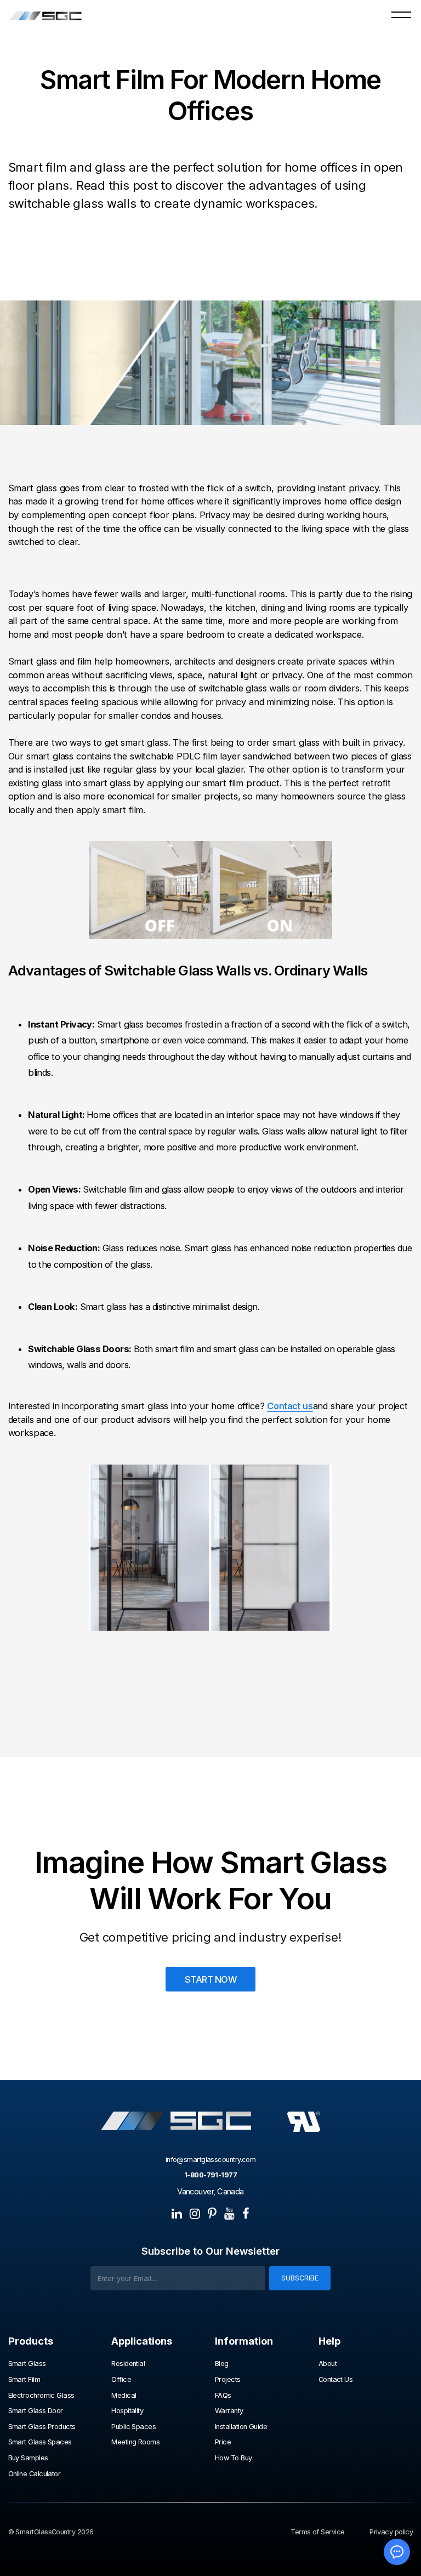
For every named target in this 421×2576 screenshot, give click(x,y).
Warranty (229, 2411)
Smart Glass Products (42, 2427)
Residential (128, 2364)
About (328, 2364)
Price (223, 2442)
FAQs (223, 2396)
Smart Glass (27, 2364)
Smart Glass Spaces (40, 2442)
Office (121, 2380)
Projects (228, 2380)
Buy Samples (28, 2458)
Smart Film (24, 2380)
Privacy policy (391, 2532)
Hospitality (127, 2411)
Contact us (290, 1406)
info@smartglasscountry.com (211, 2160)
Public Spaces (133, 2427)
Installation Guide (241, 2427)
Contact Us (336, 2380)
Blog (222, 2364)
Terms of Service (317, 2532)
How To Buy (234, 2458)
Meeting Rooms (135, 2442)
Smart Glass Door (36, 2411)
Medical (124, 2396)
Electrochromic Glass (42, 2396)
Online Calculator (35, 2474)
